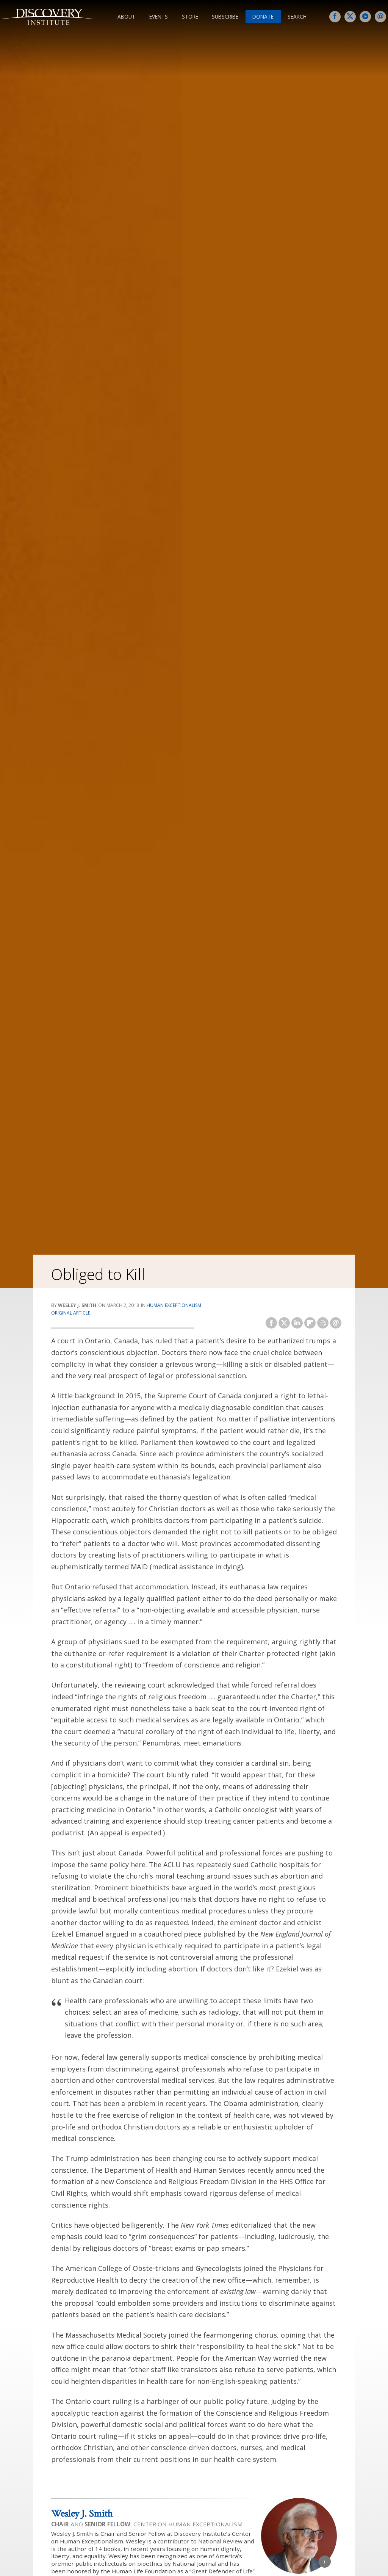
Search (297, 16)
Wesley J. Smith (82, 2513)
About (126, 16)
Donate (263, 16)
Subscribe (225, 16)
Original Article (71, 1313)
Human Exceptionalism (174, 1305)
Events (159, 16)
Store (190, 16)
